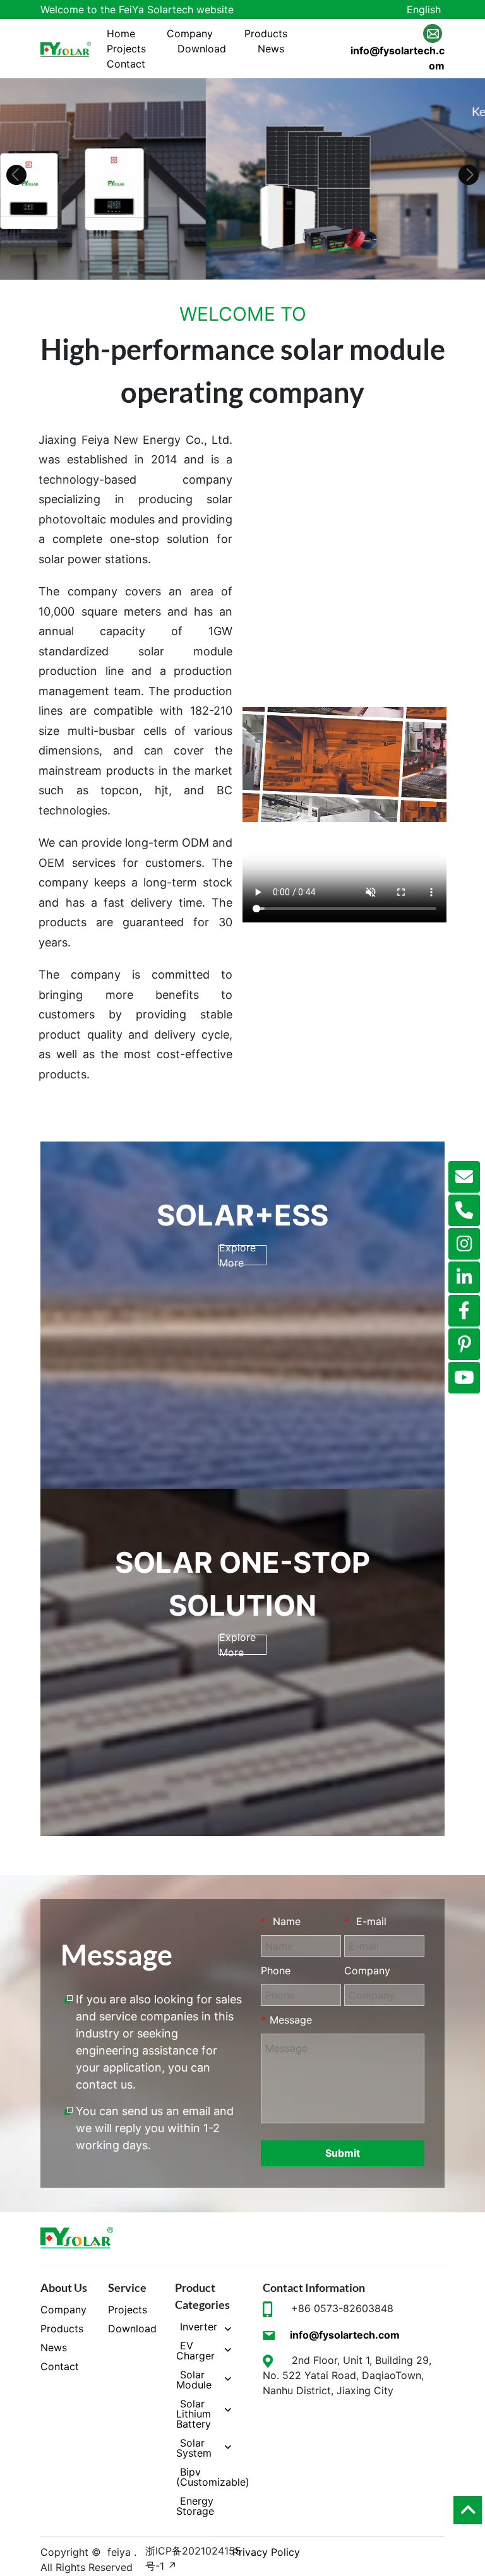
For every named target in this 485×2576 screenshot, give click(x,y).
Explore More (237, 1255)
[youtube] (464, 1378)
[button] (16, 175)
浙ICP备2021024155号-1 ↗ (193, 2558)
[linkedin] (464, 1277)
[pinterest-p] (464, 1344)
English (424, 9)
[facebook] (464, 1311)
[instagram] (464, 1244)
